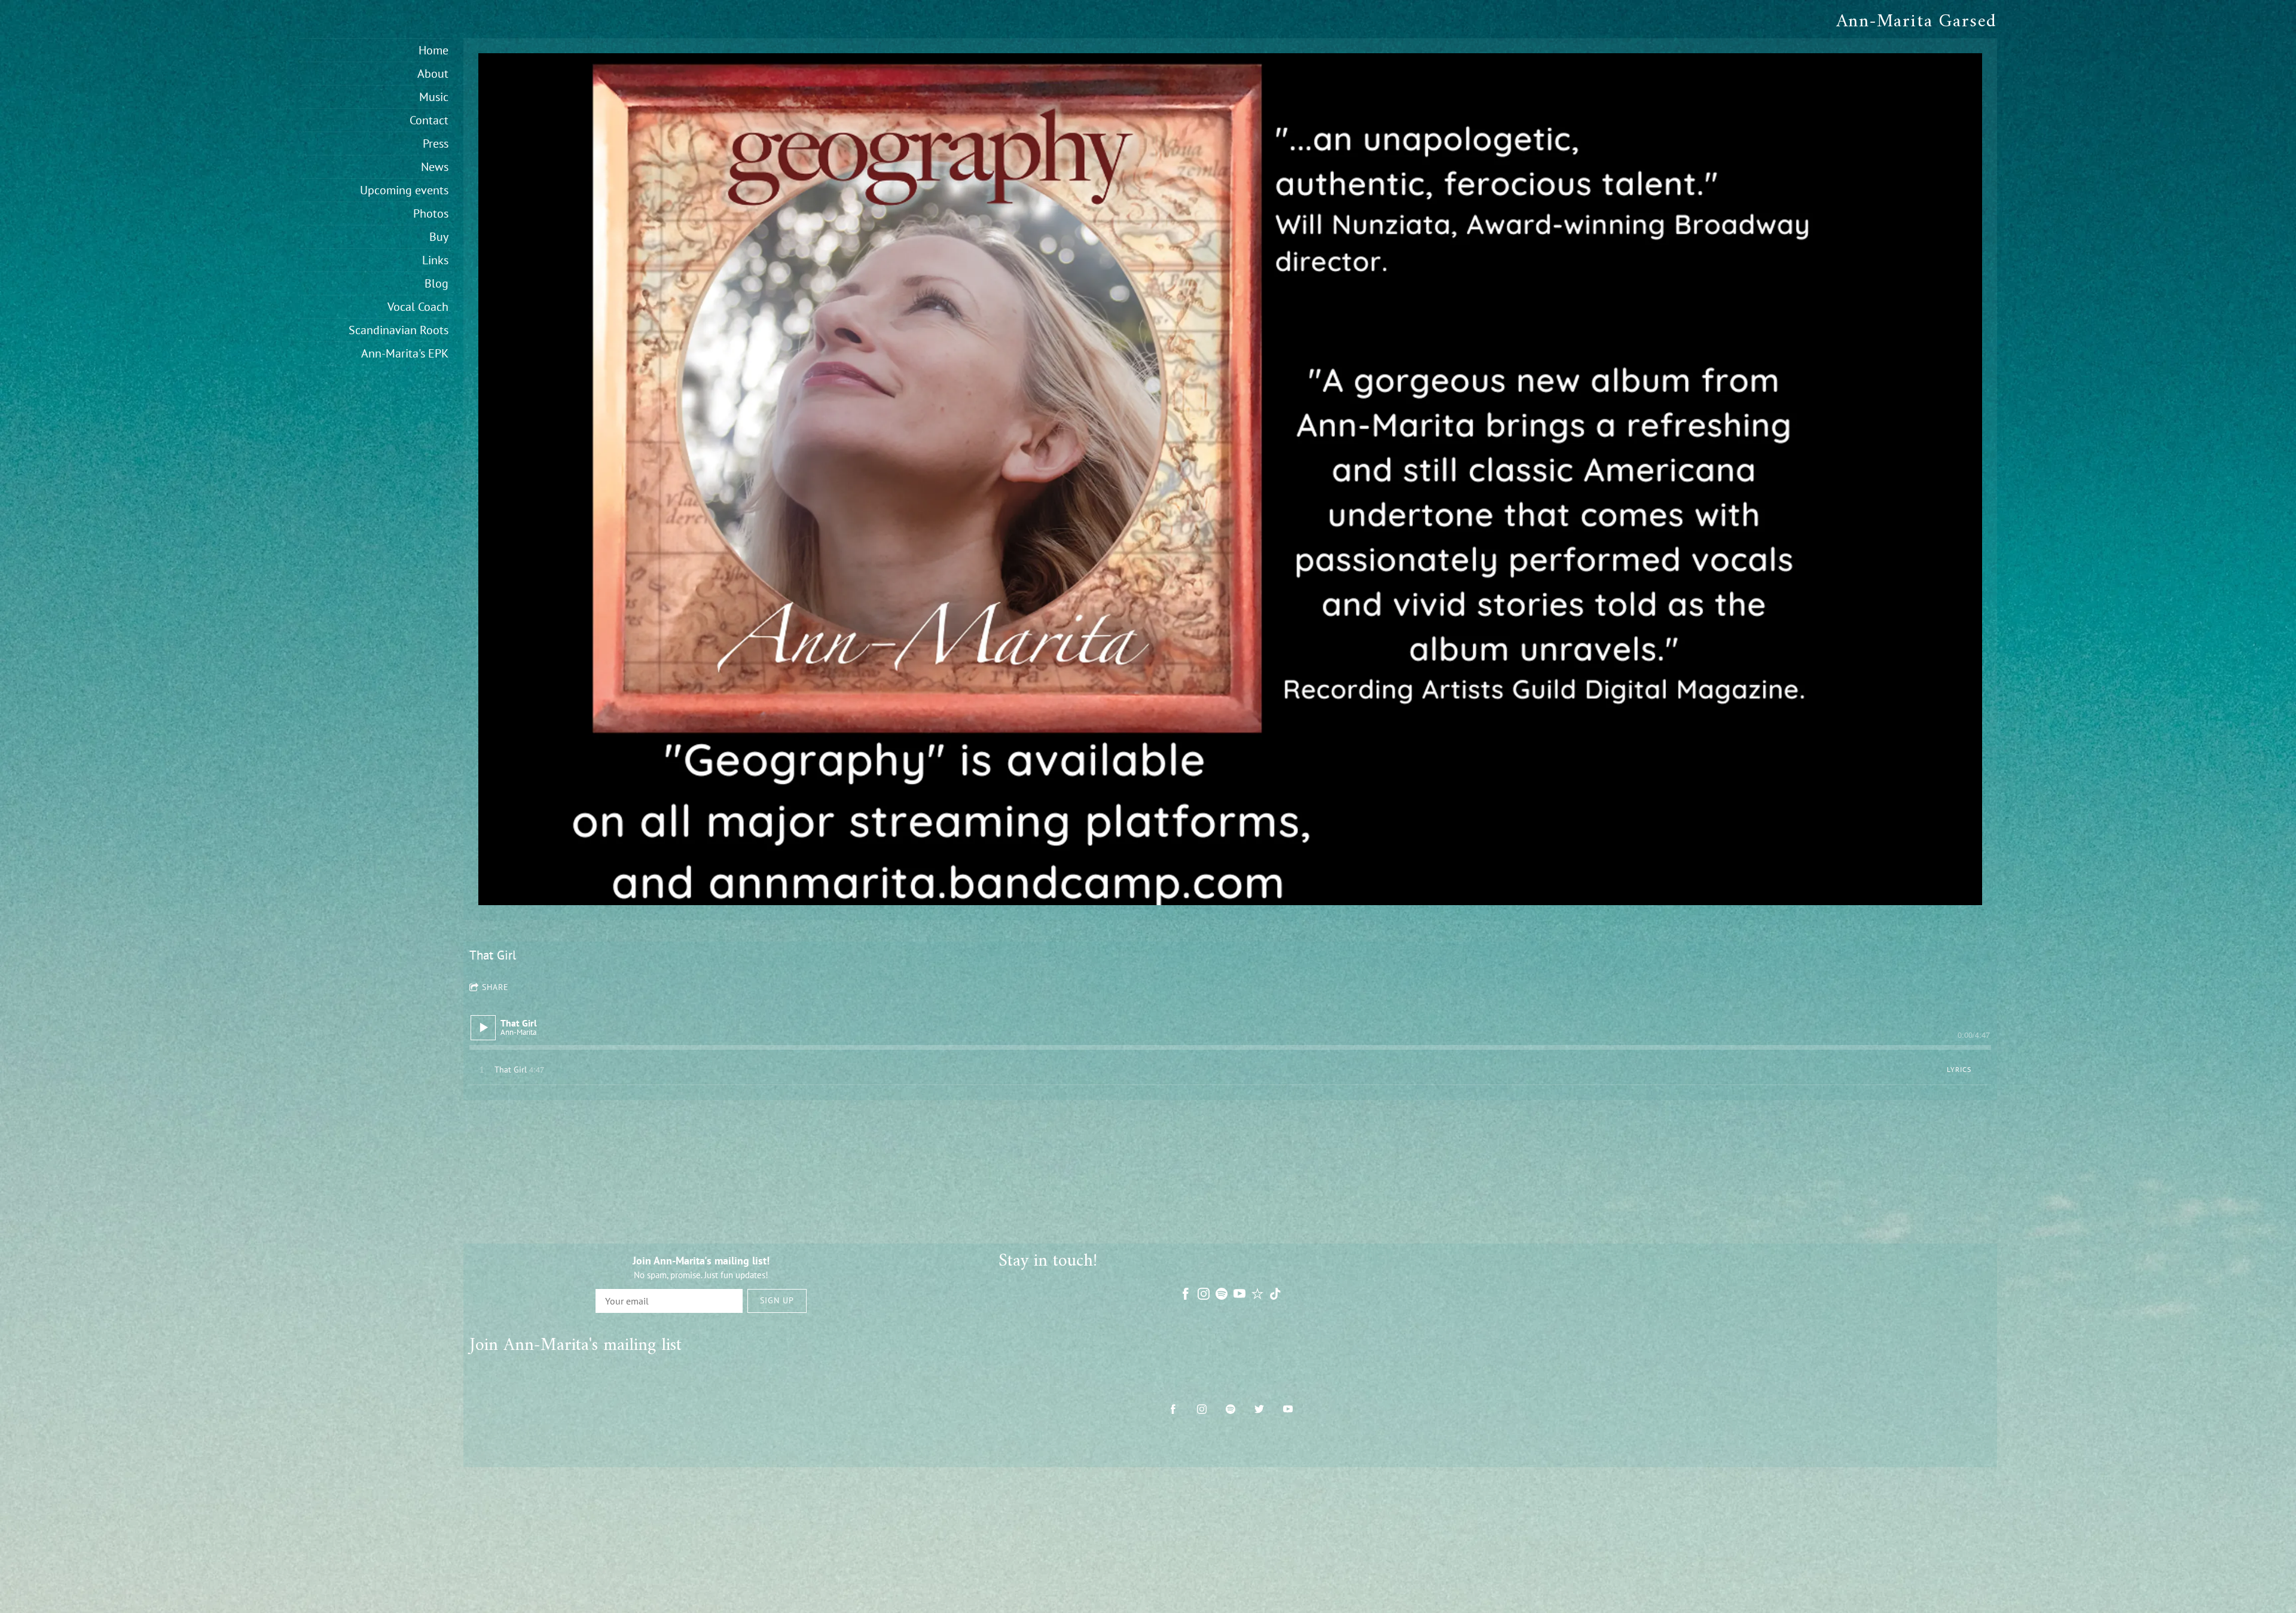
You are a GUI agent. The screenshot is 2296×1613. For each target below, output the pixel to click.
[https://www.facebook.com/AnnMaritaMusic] (1173, 1409)
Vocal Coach (418, 307)
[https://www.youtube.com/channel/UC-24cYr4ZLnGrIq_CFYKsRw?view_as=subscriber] (1239, 1294)
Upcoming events (404, 190)
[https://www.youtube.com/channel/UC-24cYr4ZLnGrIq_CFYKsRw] (1288, 1409)
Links (435, 260)
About (433, 74)
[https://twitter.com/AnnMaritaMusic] (1259, 1409)
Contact (429, 120)
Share (495, 987)
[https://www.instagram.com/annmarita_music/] (1204, 1294)
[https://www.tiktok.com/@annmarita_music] (1275, 1294)
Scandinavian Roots (399, 330)
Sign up (777, 1300)
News (435, 167)
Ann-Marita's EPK (405, 353)
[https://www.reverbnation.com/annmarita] (1257, 1294)
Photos (431, 213)
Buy (439, 237)
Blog (436, 283)
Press (436, 143)
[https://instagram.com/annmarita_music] (1202, 1409)
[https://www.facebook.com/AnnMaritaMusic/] (1186, 1294)
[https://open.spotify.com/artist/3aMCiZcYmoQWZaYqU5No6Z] (1222, 1294)
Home (433, 50)
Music (434, 97)
